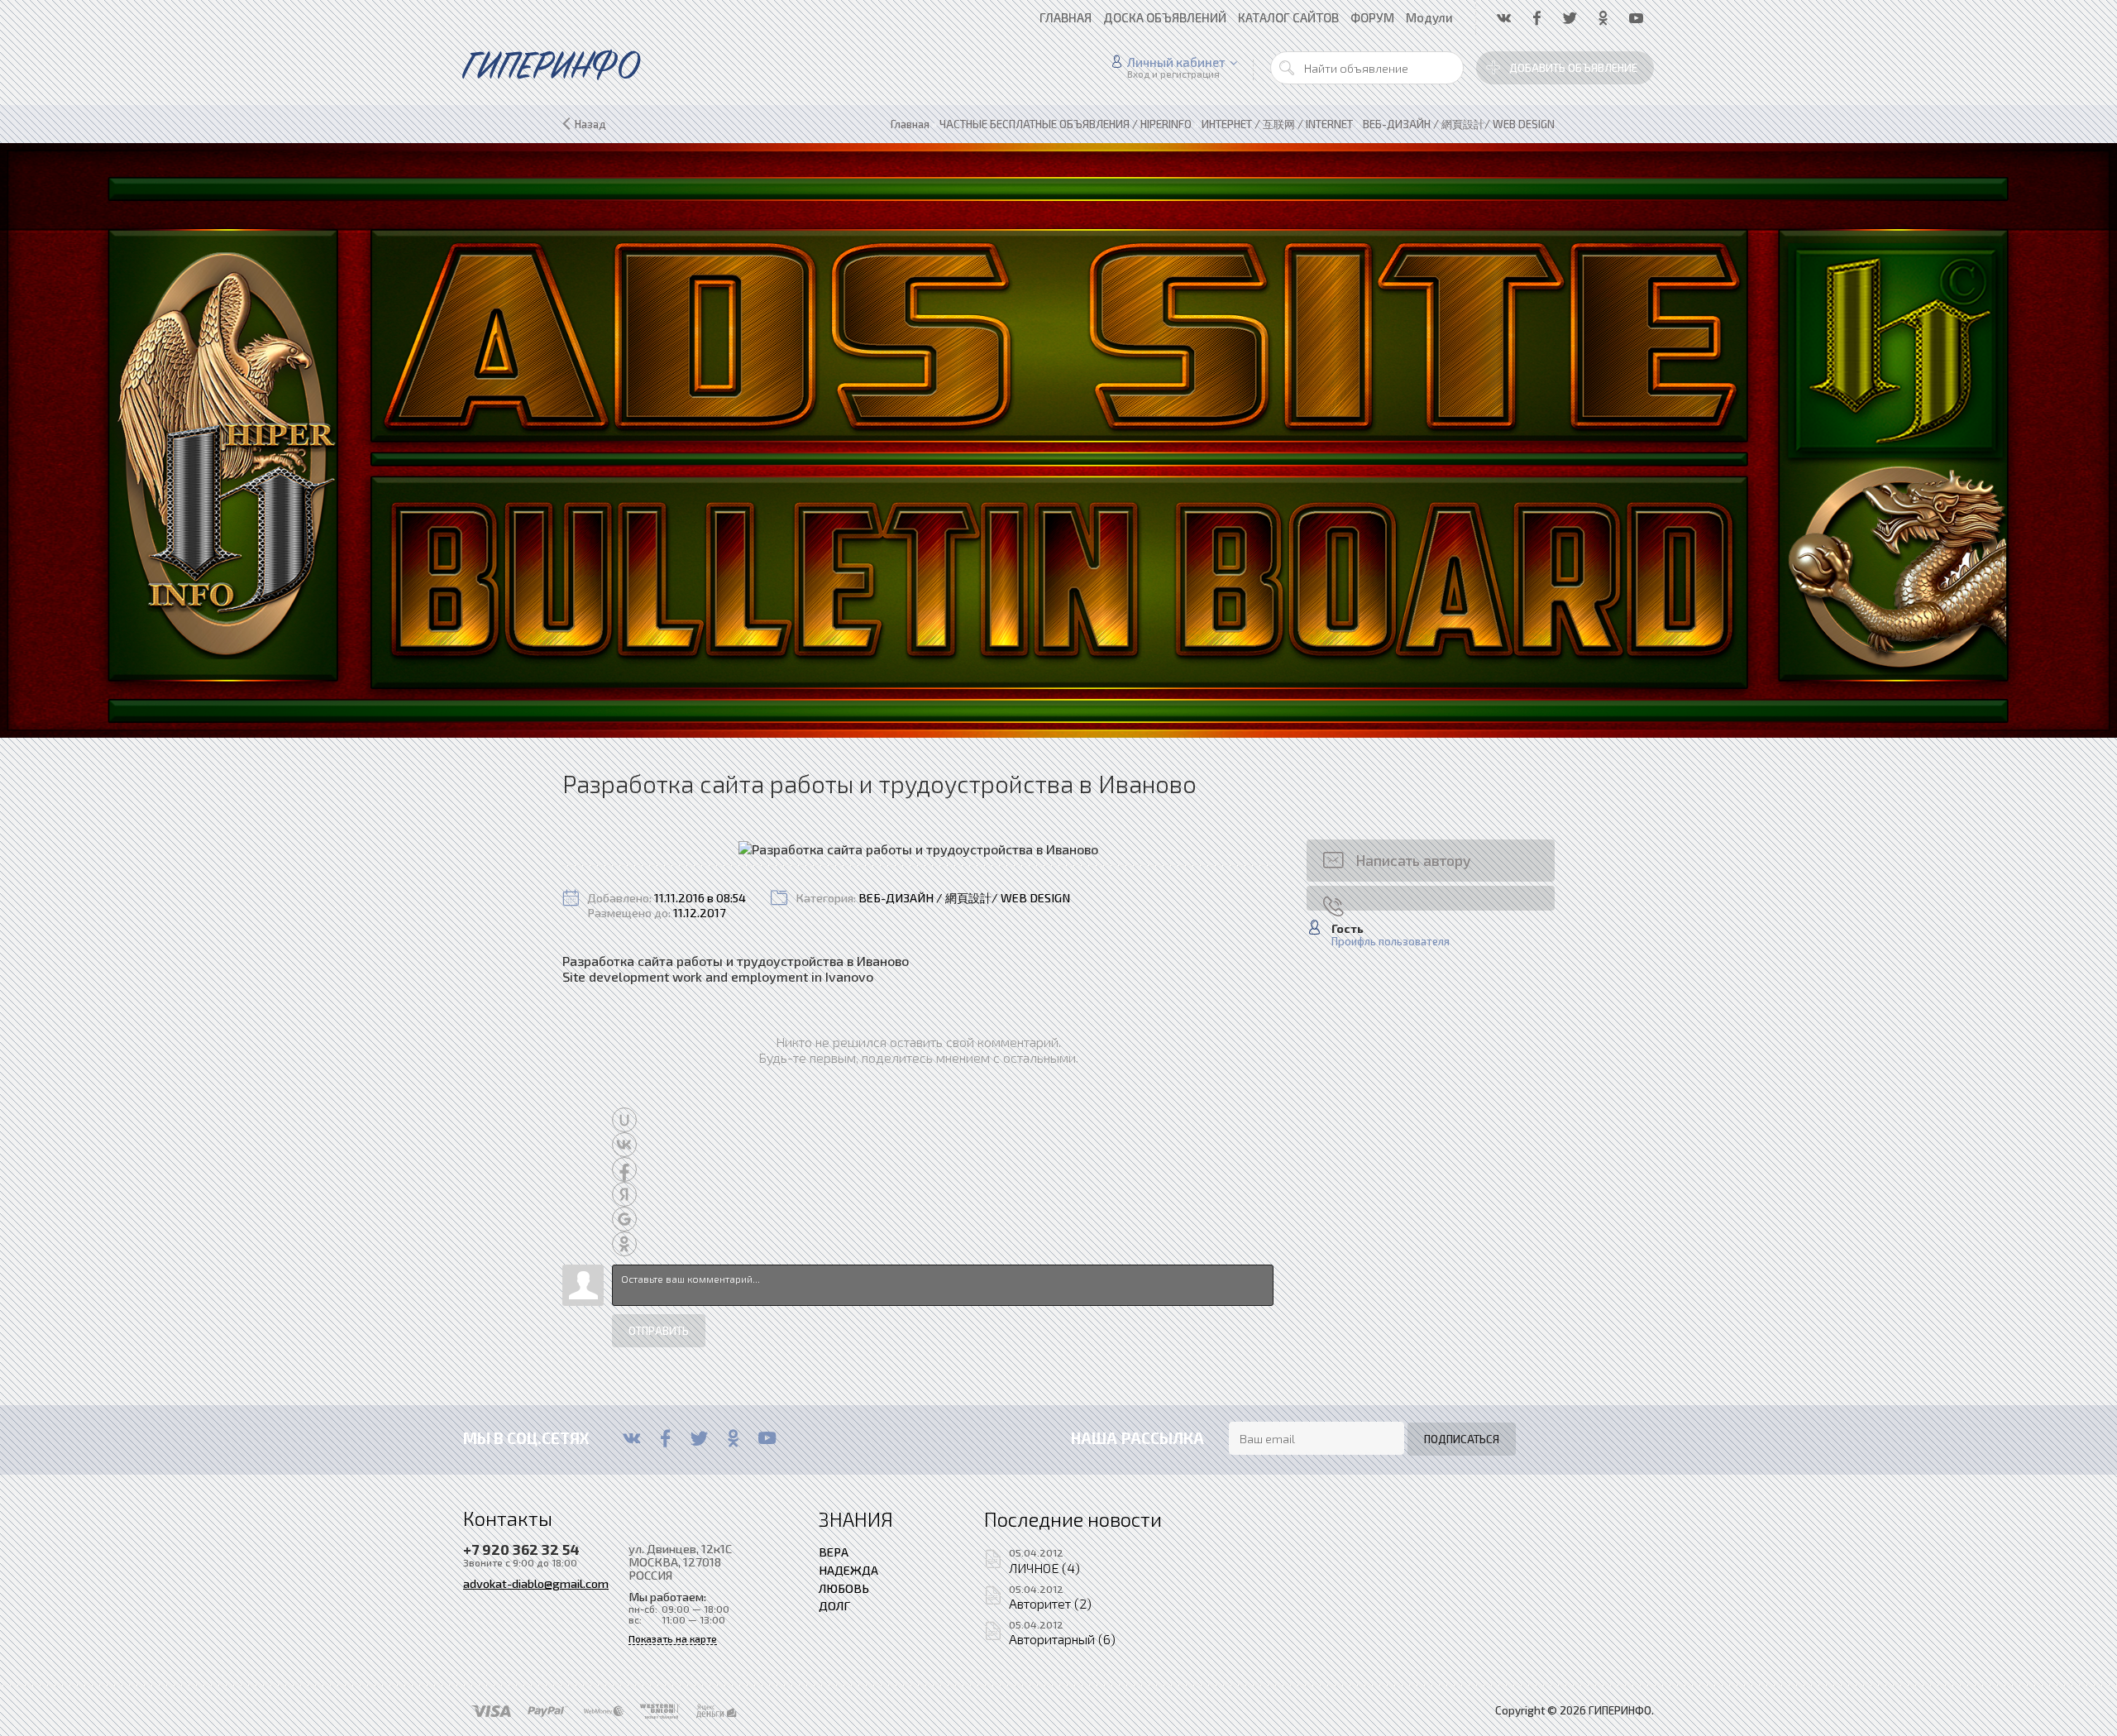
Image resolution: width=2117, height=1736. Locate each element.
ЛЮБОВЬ (844, 1588)
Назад (590, 124)
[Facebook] (665, 1438)
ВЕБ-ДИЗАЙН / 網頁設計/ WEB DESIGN (964, 898)
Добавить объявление (1573, 68)
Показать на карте (673, 1639)
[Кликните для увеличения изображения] (918, 849)
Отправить (659, 1331)
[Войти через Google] (624, 1219)
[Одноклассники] (733, 1438)
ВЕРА (834, 1552)
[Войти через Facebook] (624, 1169)
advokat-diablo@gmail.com (536, 1583)
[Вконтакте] (631, 1438)
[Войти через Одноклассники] (624, 1244)
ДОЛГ (834, 1605)
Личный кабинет (1176, 62)
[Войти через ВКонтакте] (624, 1145)
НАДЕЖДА (848, 1570)
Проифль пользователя (1391, 942)
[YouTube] (767, 1438)
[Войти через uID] (624, 1120)
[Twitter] (699, 1438)
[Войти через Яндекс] (624, 1194)
